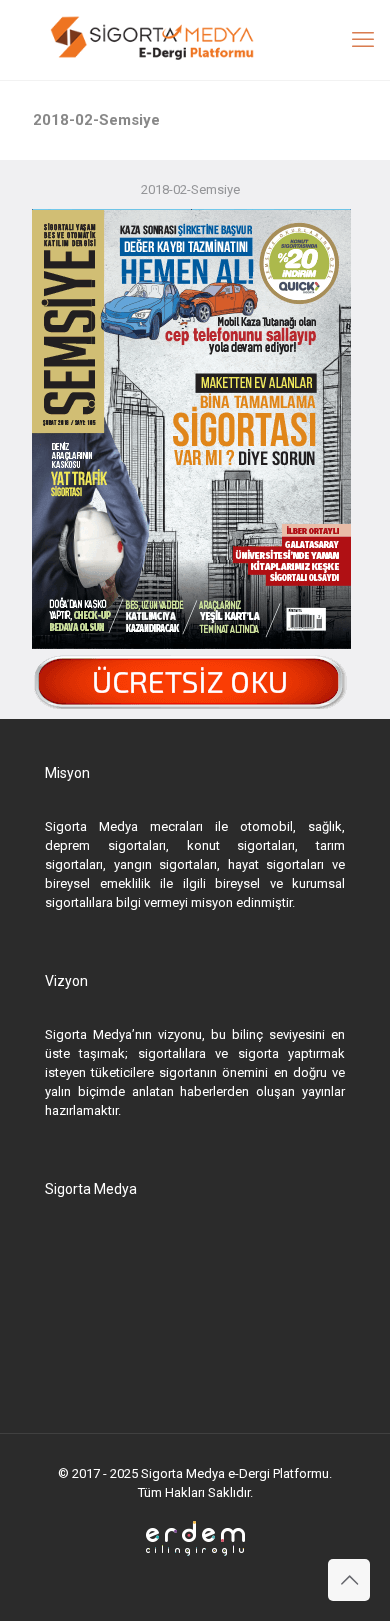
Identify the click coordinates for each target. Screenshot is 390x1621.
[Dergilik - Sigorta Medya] (195, 40)
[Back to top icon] (349, 1580)
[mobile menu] (363, 40)
